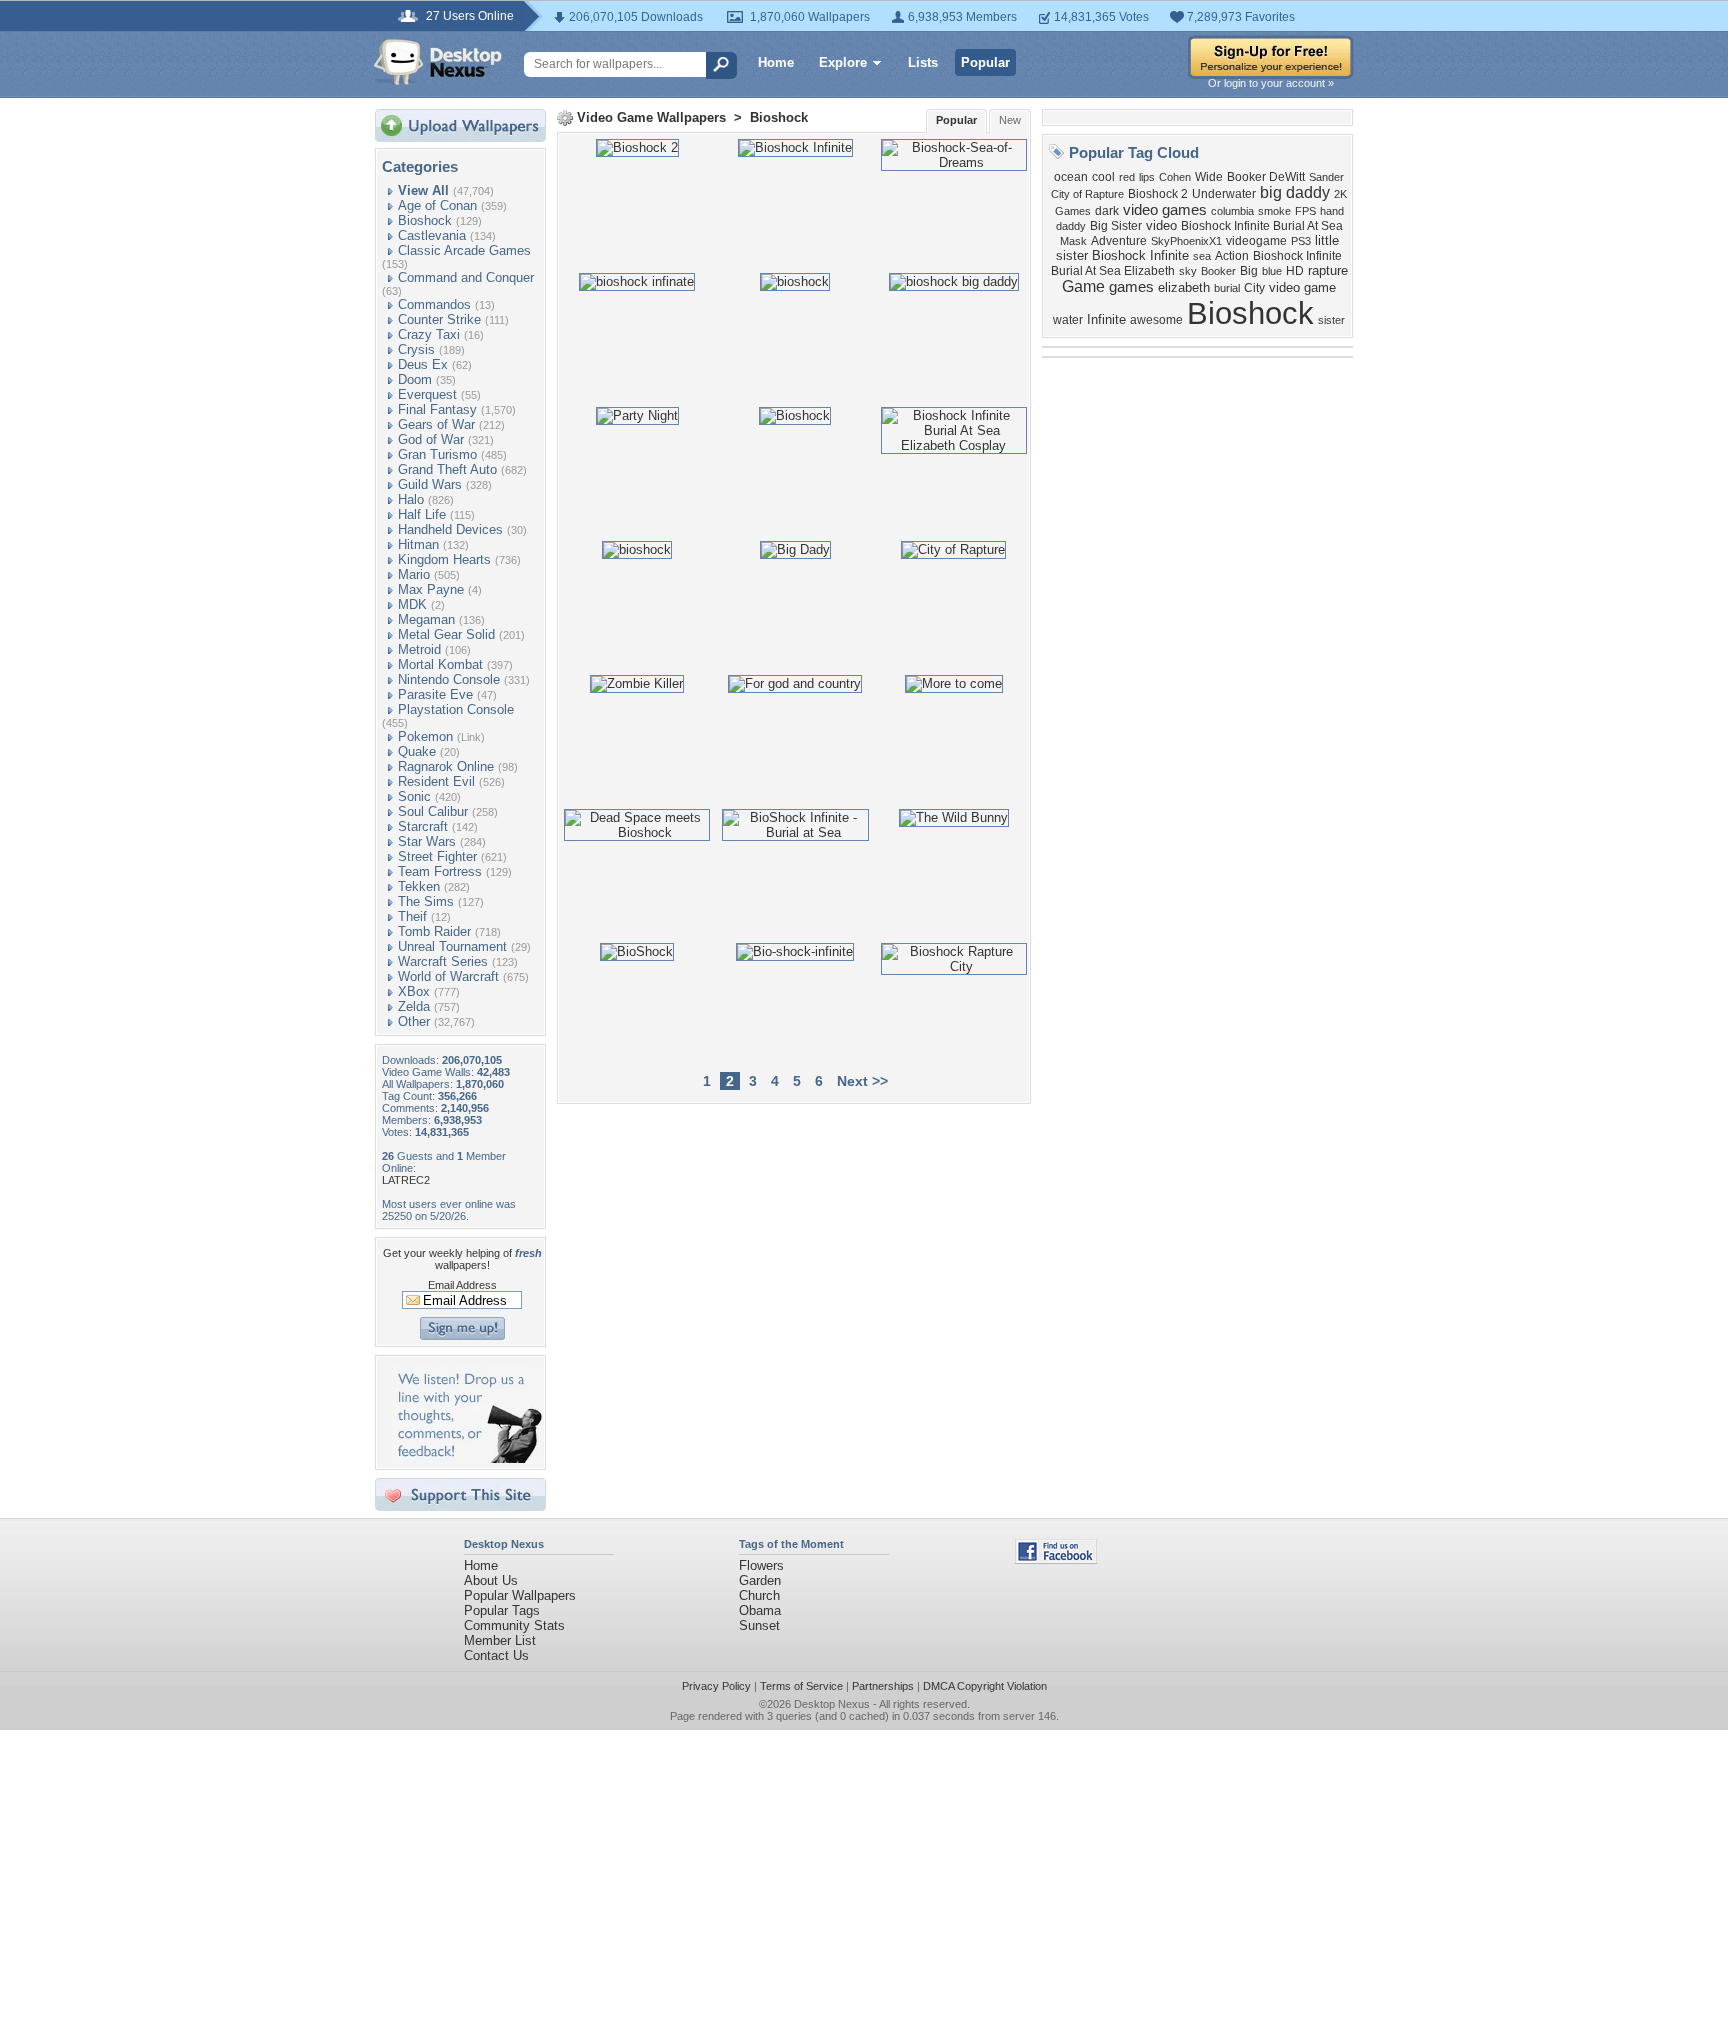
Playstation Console (456, 709)
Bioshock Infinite (1140, 255)
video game (1302, 287)
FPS (1305, 211)
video (1161, 225)
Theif (412, 916)
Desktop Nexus (832, 1704)
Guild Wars (430, 484)
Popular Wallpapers (520, 1595)
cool (1103, 177)
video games (1165, 210)
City (1254, 288)
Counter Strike (439, 319)
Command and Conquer (466, 277)
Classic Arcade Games (464, 250)
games (1131, 287)
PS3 (1301, 241)
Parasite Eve (435, 694)
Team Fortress (440, 871)
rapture (1328, 270)
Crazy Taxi (429, 334)
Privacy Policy (716, 1686)
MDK (412, 604)
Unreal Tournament (452, 946)
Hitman (418, 544)
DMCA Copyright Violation (985, 1686)
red (1127, 177)
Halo (411, 499)
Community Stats (514, 1625)
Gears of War (436, 424)
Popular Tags (502, 1610)
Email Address (462, 1285)
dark (1107, 211)
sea (1202, 256)
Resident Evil (436, 781)
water (1068, 320)
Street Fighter (437, 856)
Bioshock (425, 220)
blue (1272, 271)
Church (759, 1595)
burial (1227, 288)
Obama (760, 1610)
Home (776, 62)
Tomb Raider (434, 931)
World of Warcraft (448, 976)
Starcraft (423, 826)
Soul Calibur (433, 811)
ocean (1071, 177)
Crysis (416, 349)
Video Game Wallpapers (651, 117)
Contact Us (496, 1655)
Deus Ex (423, 364)
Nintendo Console (449, 679)
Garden (760, 1580)
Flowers (761, 1565)
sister (1331, 320)
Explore (843, 62)
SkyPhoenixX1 (1186, 241)
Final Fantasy (437, 409)
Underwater (1224, 194)
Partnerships (883, 1686)
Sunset (759, 1625)
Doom (415, 379)
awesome (1156, 320)
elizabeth (1184, 287)
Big (1249, 271)
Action (1232, 256)
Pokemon (425, 736)
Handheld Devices (450, 529)
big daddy (1295, 192)
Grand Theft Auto (447, 469)
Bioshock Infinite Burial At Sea (1262, 226)
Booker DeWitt (1266, 177)
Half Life (422, 514)
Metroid (419, 649)
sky (1188, 271)
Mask (1073, 241)
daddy (1071, 226)
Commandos (434, 304)
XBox (414, 991)
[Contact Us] (466, 1458)
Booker (1218, 271)
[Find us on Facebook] (1056, 1559)
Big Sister (1116, 226)
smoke (1274, 211)
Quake (417, 751)
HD (1295, 271)
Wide (1209, 177)
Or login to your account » (1271, 83)
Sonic (414, 796)
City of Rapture (1087, 194)
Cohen (1175, 177)
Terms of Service (801, 1686)
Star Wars (427, 841)
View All (423, 190)
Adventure (1119, 241)
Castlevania (432, 235)
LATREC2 (406, 1180)
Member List (500, 1640)
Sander (1326, 177)
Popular (985, 62)
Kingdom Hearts (444, 559)
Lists (923, 62)
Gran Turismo (437, 454)
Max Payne (431, 589)
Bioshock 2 (1158, 194)
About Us (491, 1580)
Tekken (419, 886)
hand (1332, 211)
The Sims (426, 901)
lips (1147, 177)
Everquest (427, 394)
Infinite (1106, 319)
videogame (1256, 241)
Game (1083, 286)
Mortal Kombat (440, 664)
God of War (431, 439)
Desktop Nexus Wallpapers (438, 62)
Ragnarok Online (446, 766)
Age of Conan (437, 205)
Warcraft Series (443, 961)
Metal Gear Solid (446, 634)
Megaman (426, 619)
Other (414, 1021)
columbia (1232, 211)
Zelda (414, 1006)
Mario (414, 574)
